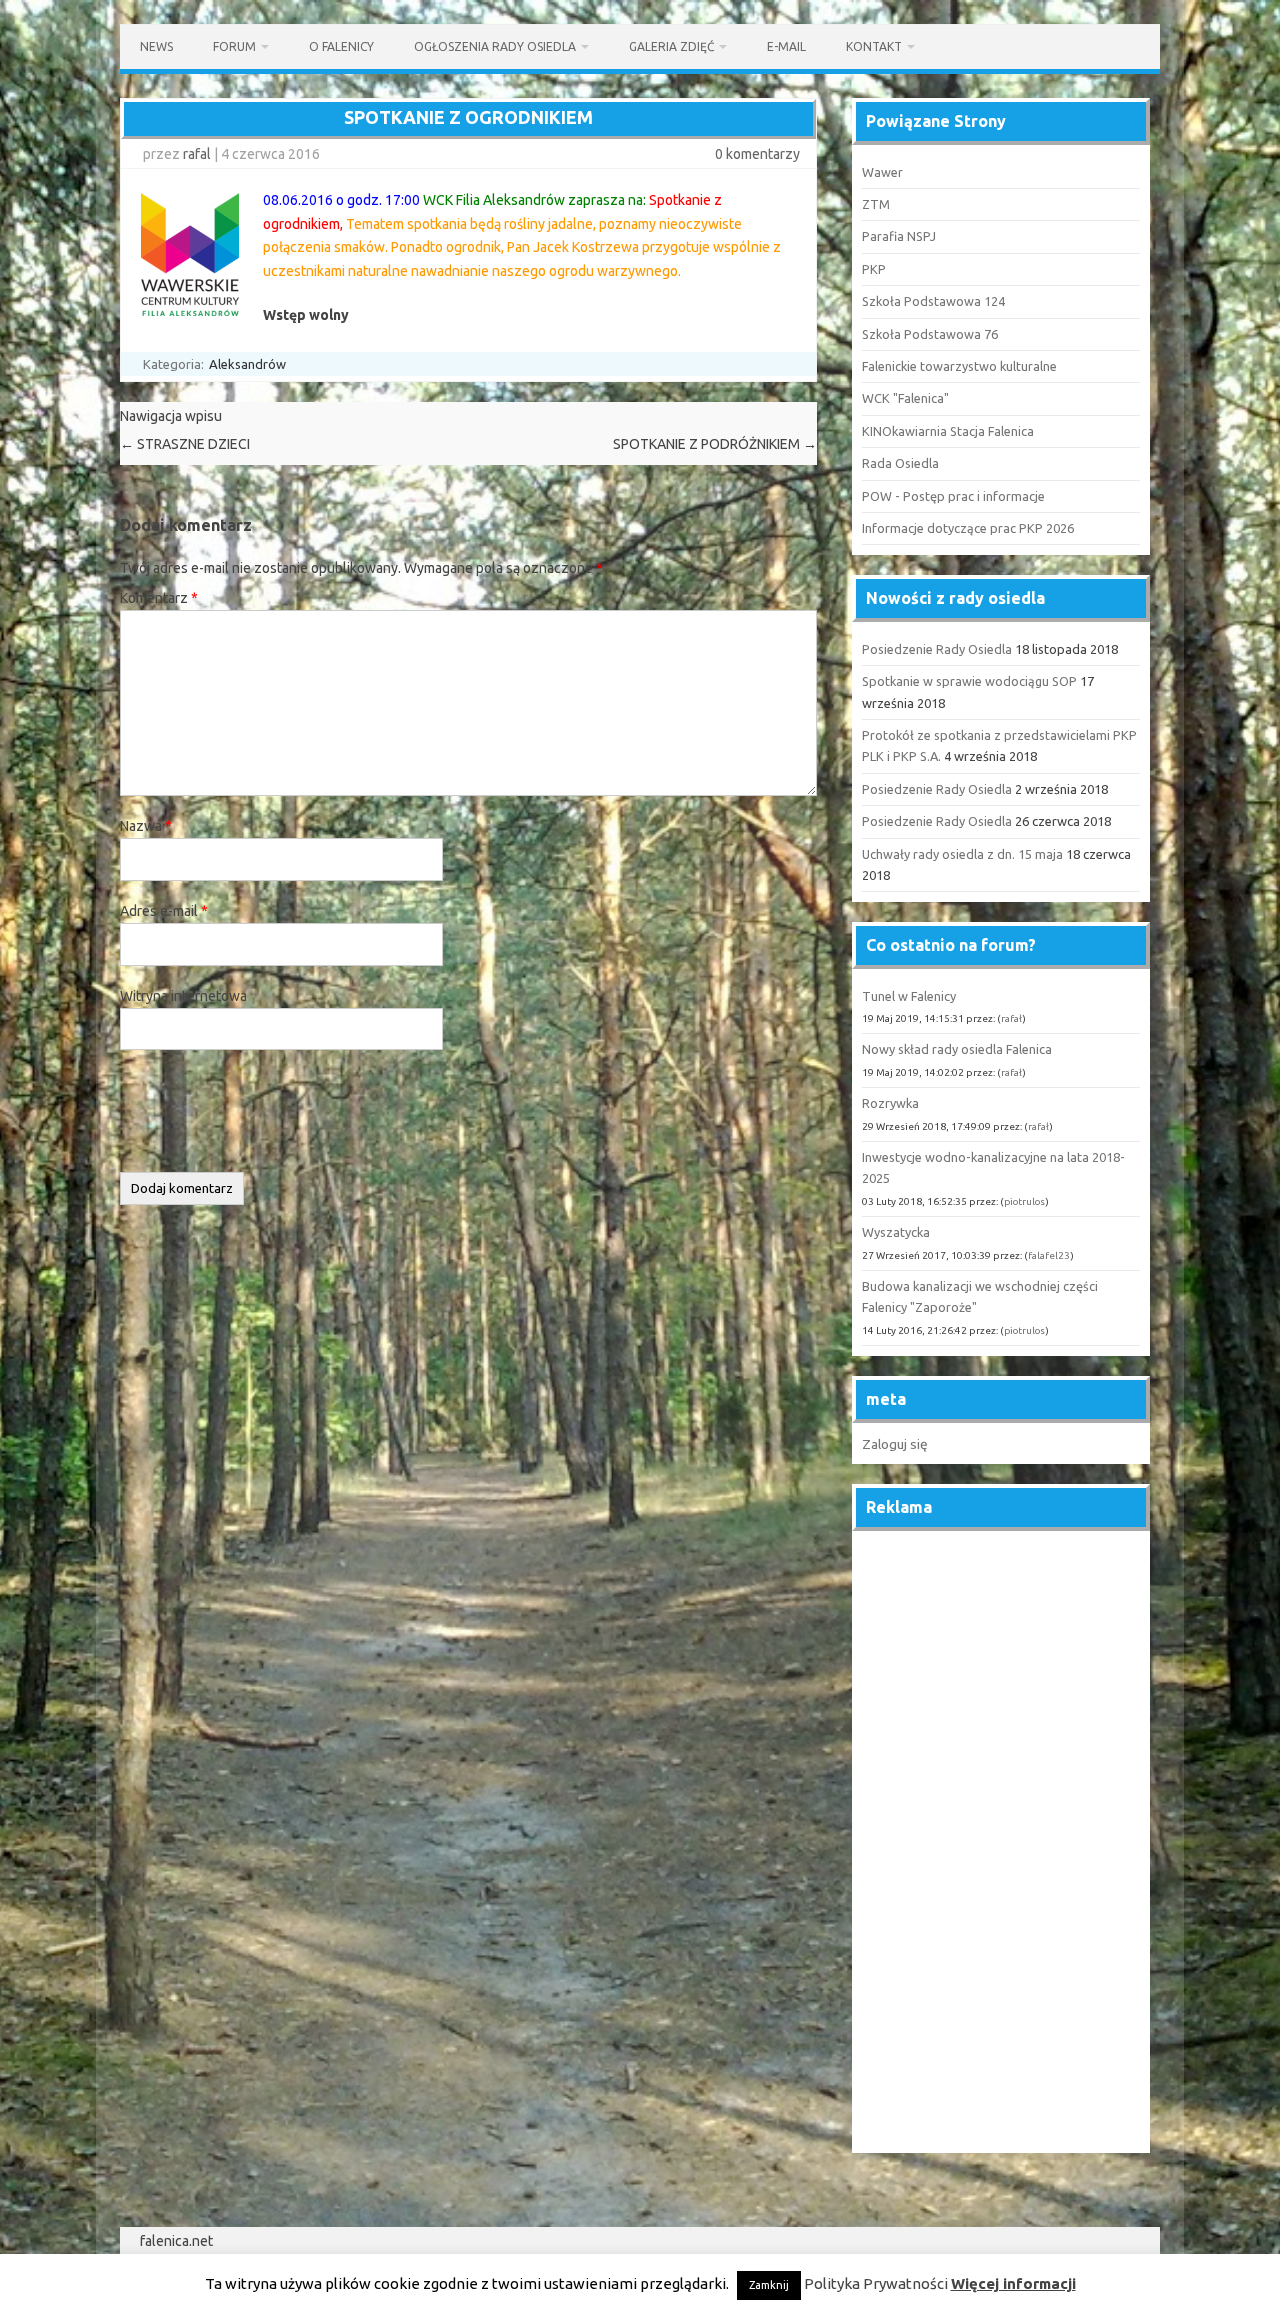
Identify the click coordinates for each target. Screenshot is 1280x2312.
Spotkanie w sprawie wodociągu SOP (969, 681)
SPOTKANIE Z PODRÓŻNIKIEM (715, 444)
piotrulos (1024, 1201)
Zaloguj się (895, 1444)
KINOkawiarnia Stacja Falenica (948, 431)
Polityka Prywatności (876, 2283)
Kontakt (874, 46)
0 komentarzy (757, 154)
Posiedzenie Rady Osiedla (937, 649)
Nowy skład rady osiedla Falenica (957, 1049)
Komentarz (159, 598)
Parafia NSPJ (899, 236)
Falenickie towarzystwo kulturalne (959, 366)
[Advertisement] (1001, 1843)
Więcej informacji (1013, 2283)
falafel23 (1049, 1255)
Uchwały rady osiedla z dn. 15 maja (962, 854)
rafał (1011, 1018)
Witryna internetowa (183, 996)
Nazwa (146, 826)
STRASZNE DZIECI (185, 444)
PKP (874, 269)
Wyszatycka (896, 1232)
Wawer (882, 172)
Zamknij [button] (769, 2285)
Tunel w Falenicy (909, 996)
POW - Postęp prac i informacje (953, 496)
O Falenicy (341, 46)
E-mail (786, 46)
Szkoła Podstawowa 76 (930, 334)
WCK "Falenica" (905, 398)
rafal (197, 154)
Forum (234, 46)
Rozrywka (890, 1103)
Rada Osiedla (900, 463)
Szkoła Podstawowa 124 (933, 301)
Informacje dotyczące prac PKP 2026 (968, 528)
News (156, 46)
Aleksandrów (247, 364)
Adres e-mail (164, 911)
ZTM (876, 204)
